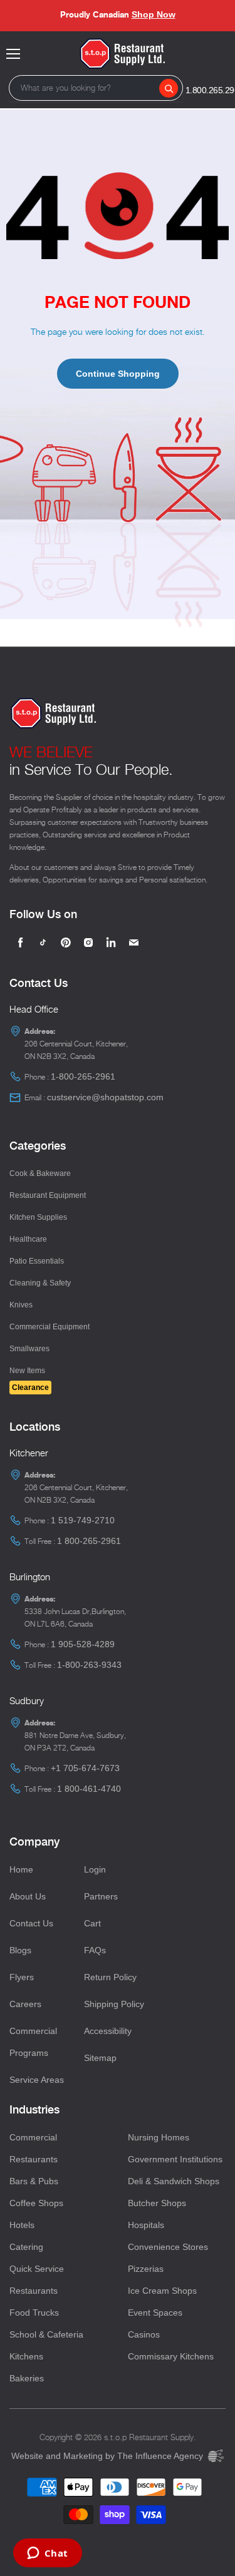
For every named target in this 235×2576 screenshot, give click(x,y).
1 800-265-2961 (89, 1541)
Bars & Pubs (34, 2181)
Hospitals (146, 2225)
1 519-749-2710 (83, 1520)
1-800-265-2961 (83, 1076)
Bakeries (27, 2378)
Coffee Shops (36, 2203)
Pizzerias (146, 2269)
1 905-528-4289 (83, 1644)
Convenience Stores (168, 2247)
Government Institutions (175, 2159)
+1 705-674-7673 (85, 1768)
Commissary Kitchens (171, 2356)
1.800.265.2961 (213, 90)
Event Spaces (155, 2313)
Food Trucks (34, 2313)
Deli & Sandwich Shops (174, 2181)
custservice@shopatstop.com (105, 1097)
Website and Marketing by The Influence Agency (108, 2456)
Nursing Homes (159, 2137)
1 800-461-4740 (89, 1789)
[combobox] (96, 88)
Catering (26, 2247)
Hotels (22, 2225)
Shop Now (154, 14)
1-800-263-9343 (89, 1665)
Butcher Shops (157, 2203)
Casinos (144, 2334)
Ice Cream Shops (162, 2291)
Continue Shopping (118, 374)
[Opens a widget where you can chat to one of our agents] (47, 2554)
